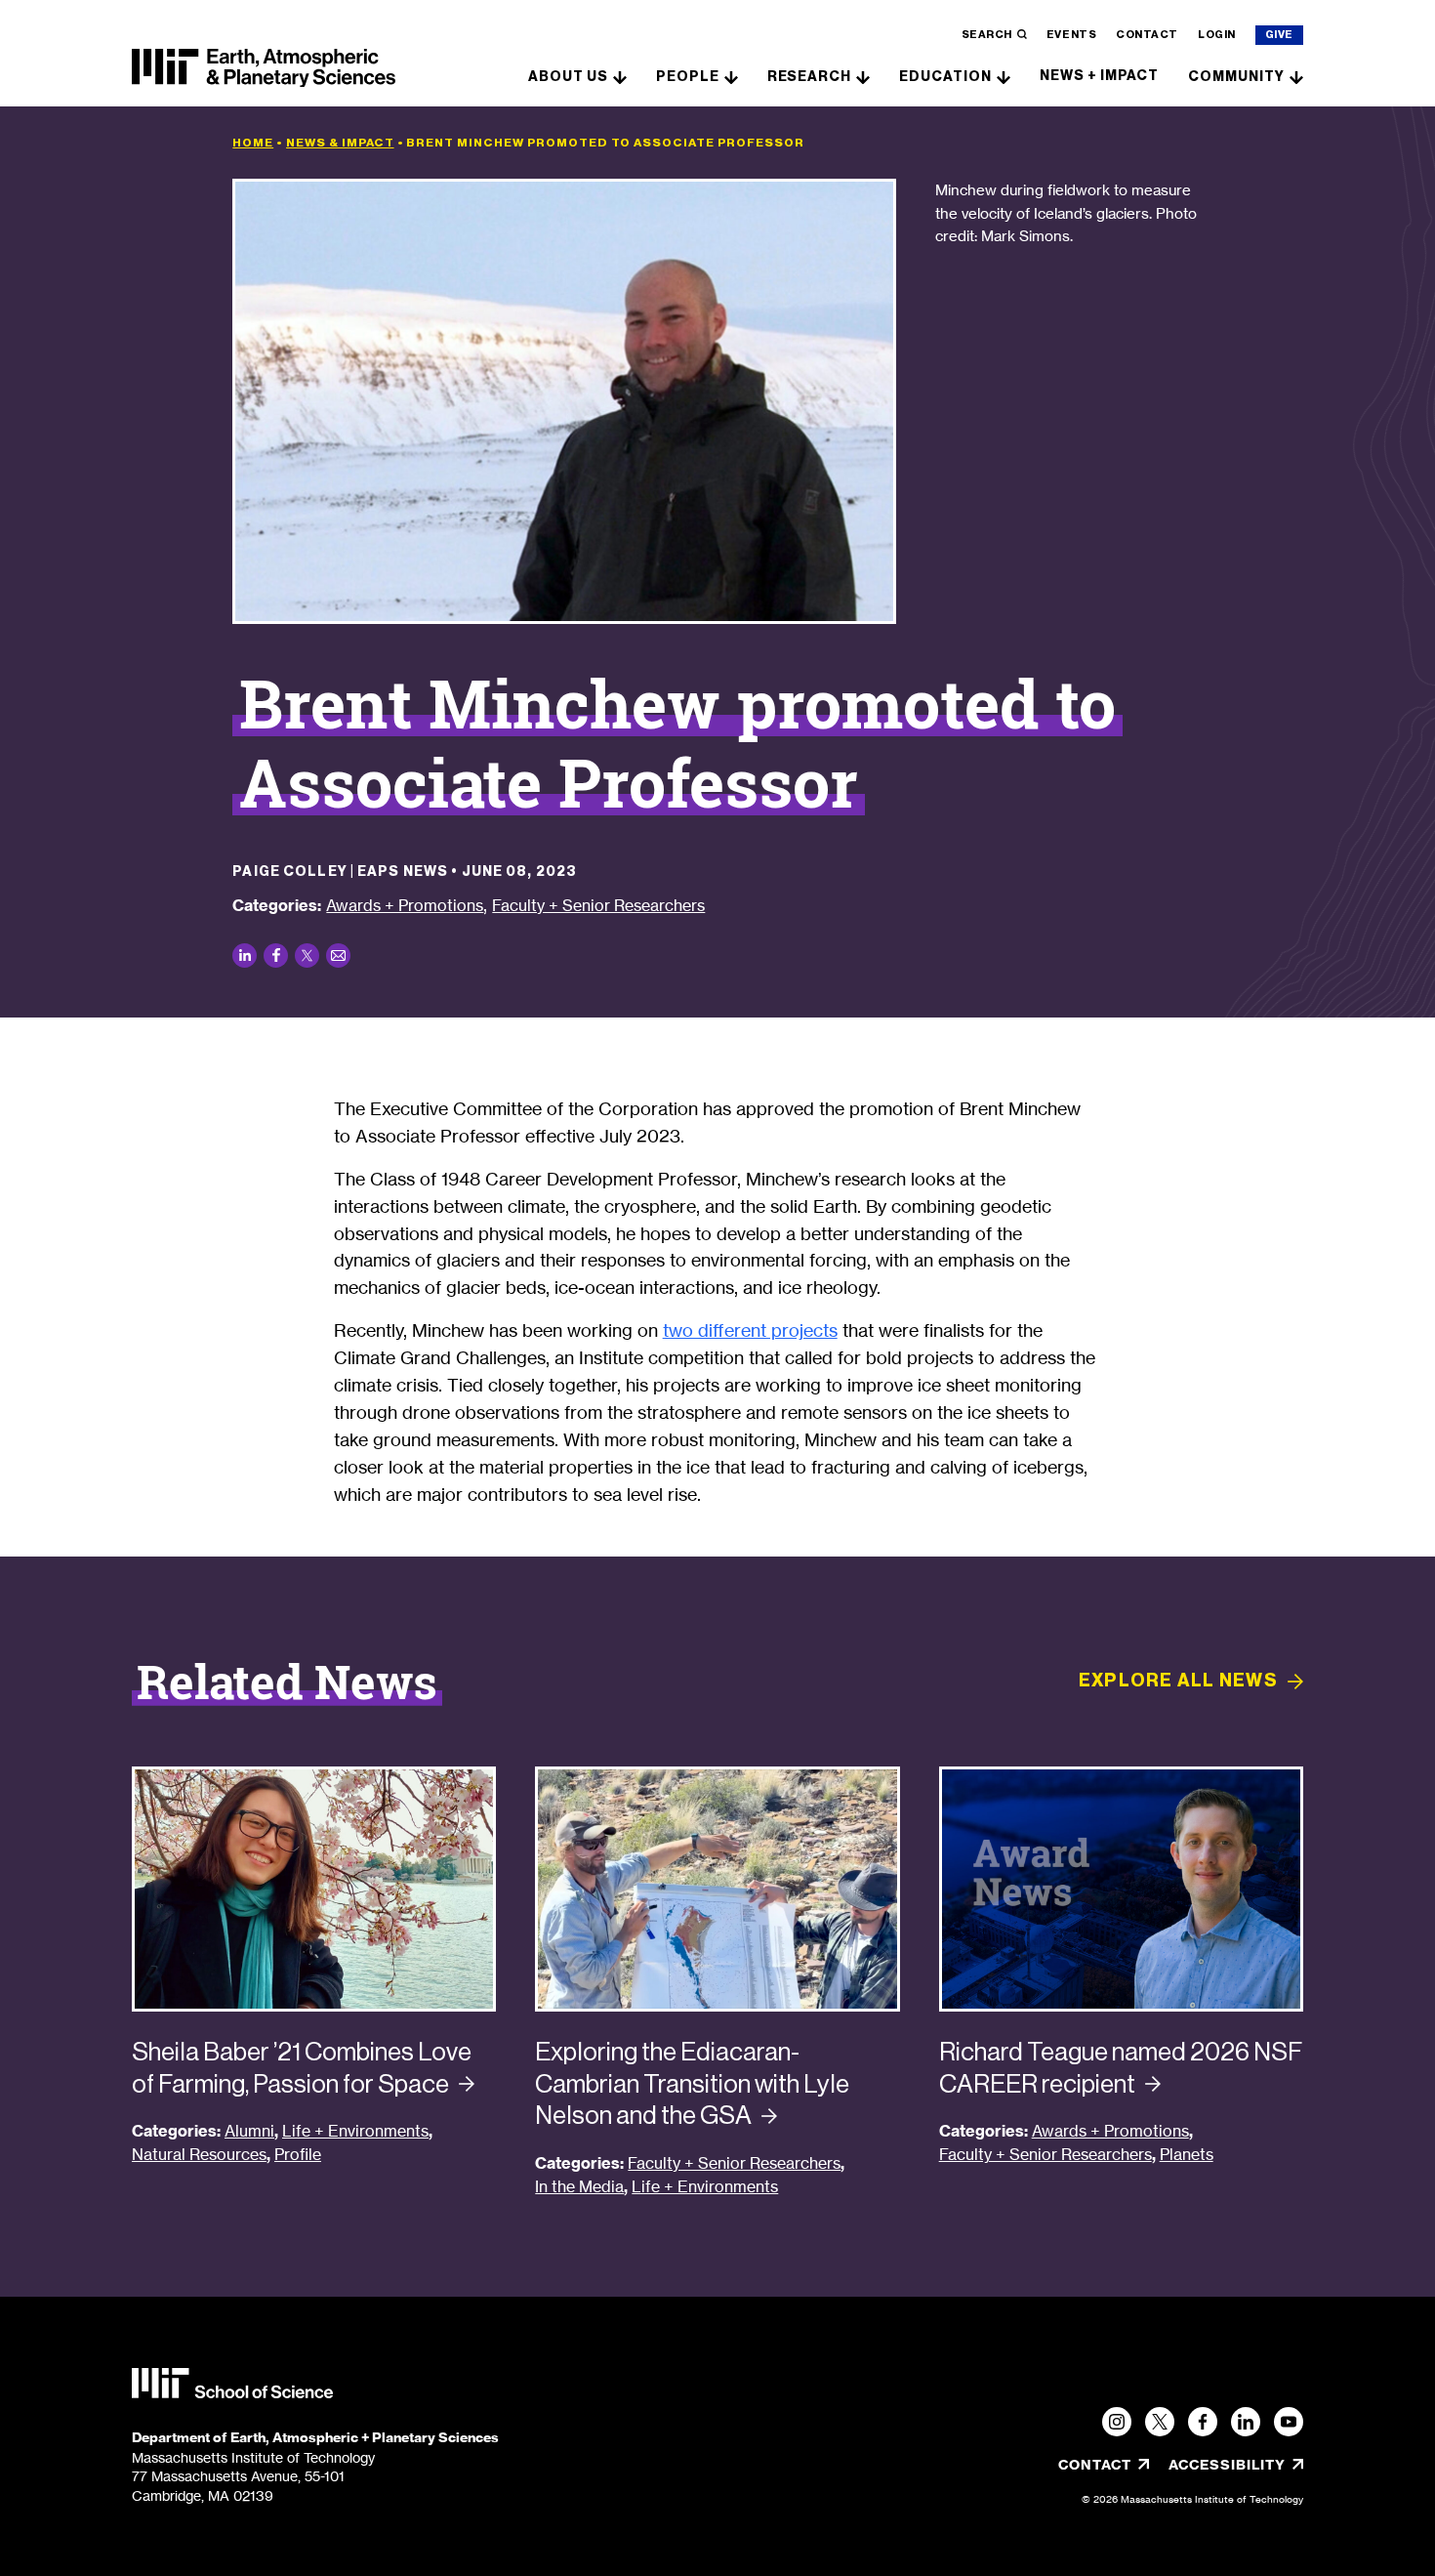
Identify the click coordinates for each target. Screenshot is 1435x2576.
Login (1217, 35)
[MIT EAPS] (264, 68)
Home (253, 143)
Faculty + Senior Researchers (598, 905)
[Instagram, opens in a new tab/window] (1117, 2422)
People (688, 77)
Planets (1187, 2155)
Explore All (1178, 1681)
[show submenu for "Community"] (1296, 76)
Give (1279, 35)
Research (810, 77)
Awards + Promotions (405, 905)
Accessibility (1236, 2465)
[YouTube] (1289, 2422)
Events (1071, 35)
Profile (298, 2155)
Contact (1147, 35)
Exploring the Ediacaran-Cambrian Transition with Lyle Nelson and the (692, 2083)
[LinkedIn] (1246, 2422)
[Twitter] (1160, 2422)
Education (945, 77)
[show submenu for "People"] (731, 76)
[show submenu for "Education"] (1004, 76)
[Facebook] (1203, 2422)
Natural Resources (199, 2155)
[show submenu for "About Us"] (620, 76)
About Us (568, 77)
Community (1236, 77)
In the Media (579, 2187)
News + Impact (1099, 76)
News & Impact (340, 143)
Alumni (249, 2131)
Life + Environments (355, 2131)
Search (987, 35)
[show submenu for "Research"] (863, 76)
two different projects (750, 1330)
